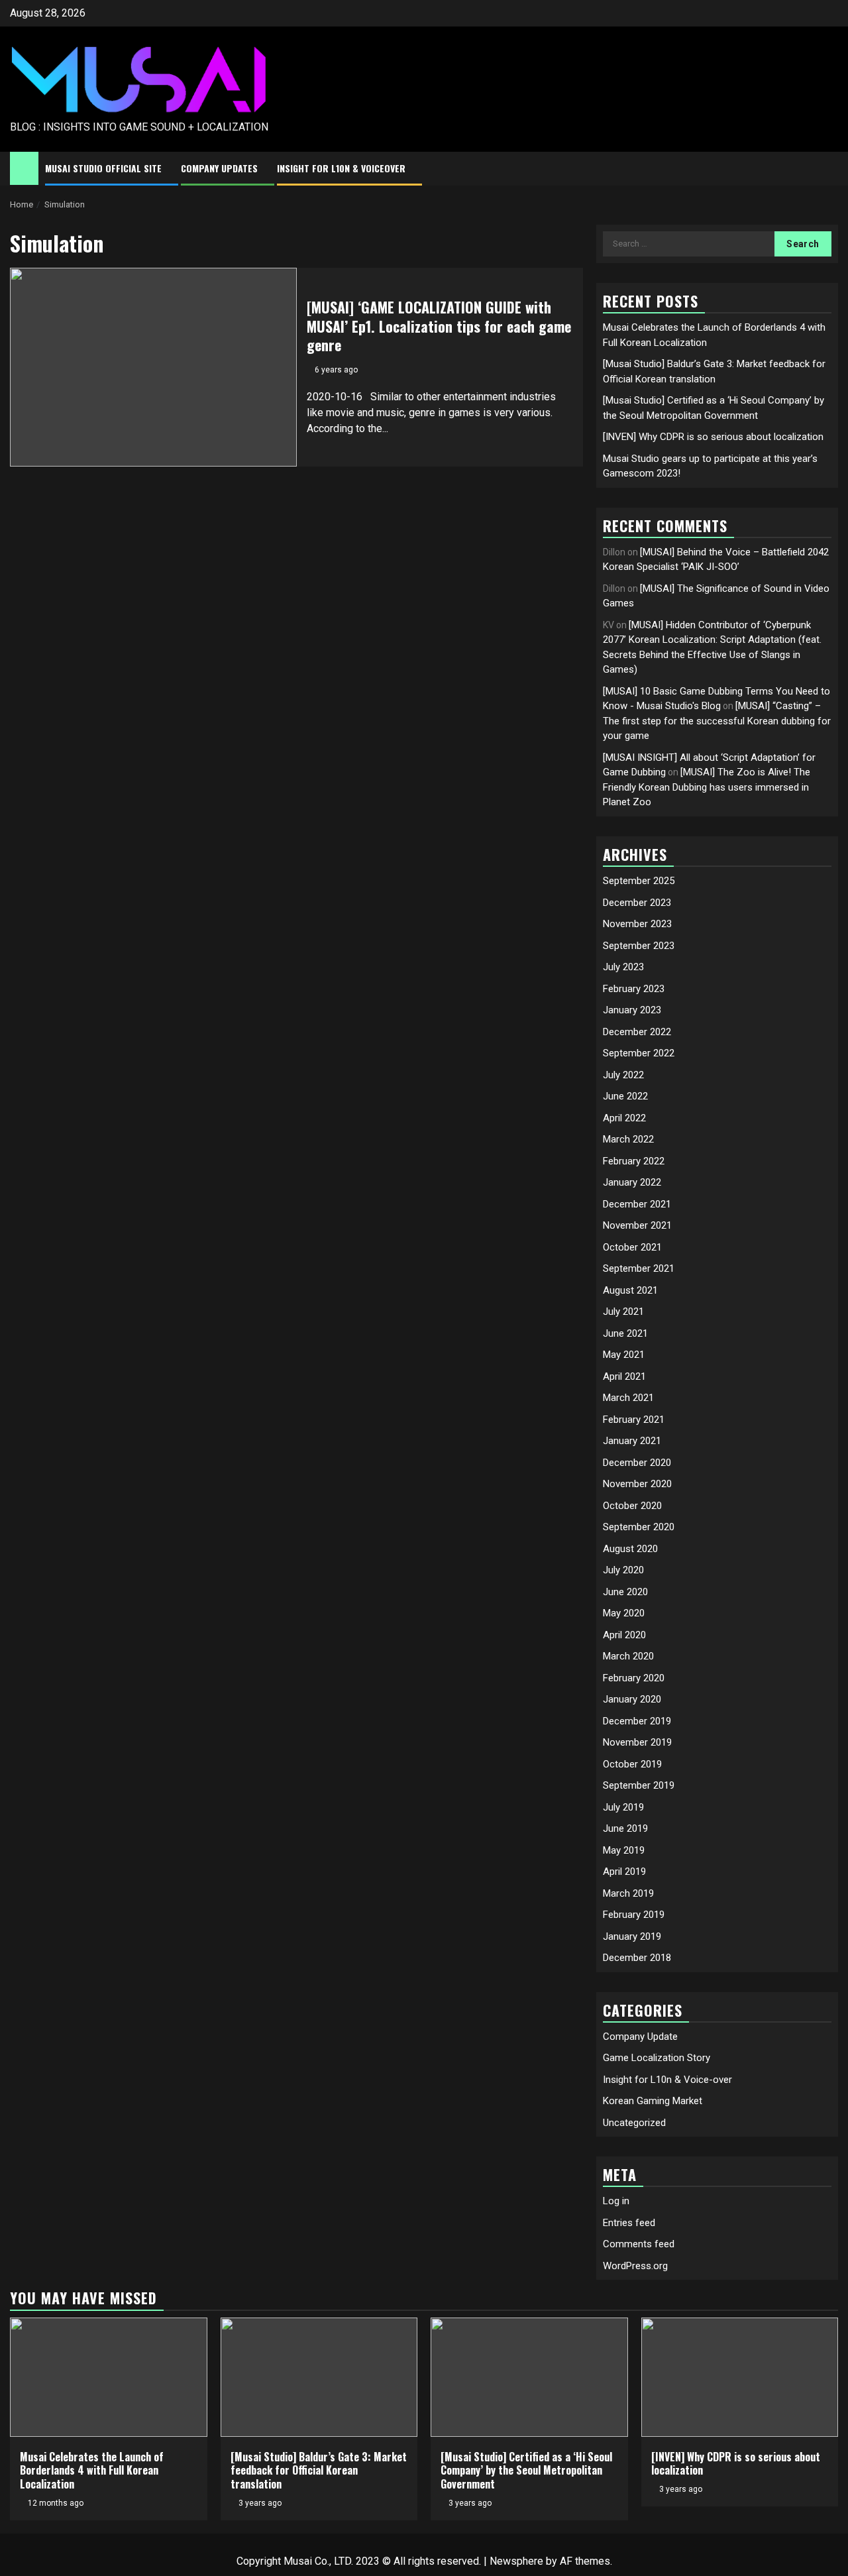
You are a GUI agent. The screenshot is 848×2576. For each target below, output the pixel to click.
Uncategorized (634, 2123)
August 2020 (630, 1549)
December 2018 (637, 1958)
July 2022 (623, 1075)
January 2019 (632, 1936)
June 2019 (625, 1828)
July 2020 (623, 1570)
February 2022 (634, 1161)
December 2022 (637, 1032)
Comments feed (639, 2244)
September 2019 (639, 1785)
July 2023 (623, 967)
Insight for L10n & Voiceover (341, 168)
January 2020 (632, 1699)
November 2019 (637, 1742)
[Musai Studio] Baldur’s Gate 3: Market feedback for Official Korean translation (319, 2471)
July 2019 (623, 1807)
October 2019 (632, 1764)
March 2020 (628, 1656)
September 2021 (639, 1268)
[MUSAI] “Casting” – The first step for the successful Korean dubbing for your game (717, 721)
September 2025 (639, 881)
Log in (616, 2201)
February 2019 (634, 1915)
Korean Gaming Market (653, 2101)
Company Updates (219, 168)
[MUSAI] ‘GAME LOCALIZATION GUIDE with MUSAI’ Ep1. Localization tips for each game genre (439, 326)
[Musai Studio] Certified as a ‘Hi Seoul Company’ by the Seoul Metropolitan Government (526, 2471)
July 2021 (623, 1312)
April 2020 (624, 1635)
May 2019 (624, 1850)
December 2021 (637, 1204)
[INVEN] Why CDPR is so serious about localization (713, 437)
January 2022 (632, 1182)
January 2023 (632, 1010)
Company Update (640, 2037)
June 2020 (625, 1592)
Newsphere (516, 2561)
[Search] (828, 169)
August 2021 (630, 1290)
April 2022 (624, 1118)
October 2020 (632, 1506)
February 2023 (634, 989)
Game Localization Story (657, 2058)
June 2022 (625, 1096)
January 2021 (632, 1441)
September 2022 (639, 1053)
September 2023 (639, 946)
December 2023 (637, 903)
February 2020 (634, 1678)
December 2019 (637, 1721)
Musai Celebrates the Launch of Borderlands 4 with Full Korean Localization (92, 2471)
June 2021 (625, 1333)
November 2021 (637, 1225)
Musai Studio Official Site (103, 168)
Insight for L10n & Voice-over (667, 2080)
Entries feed (629, 2223)
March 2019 (628, 1893)
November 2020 (637, 1484)
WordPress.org (635, 2266)
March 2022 (628, 1139)
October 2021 (632, 1247)
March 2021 (628, 1398)
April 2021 (624, 1376)
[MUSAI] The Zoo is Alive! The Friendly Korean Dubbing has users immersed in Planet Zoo (707, 787)
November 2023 (637, 924)
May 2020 (624, 1613)
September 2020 (639, 1527)
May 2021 (624, 1355)
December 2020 (637, 1463)
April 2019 (624, 1872)
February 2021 (634, 1420)
